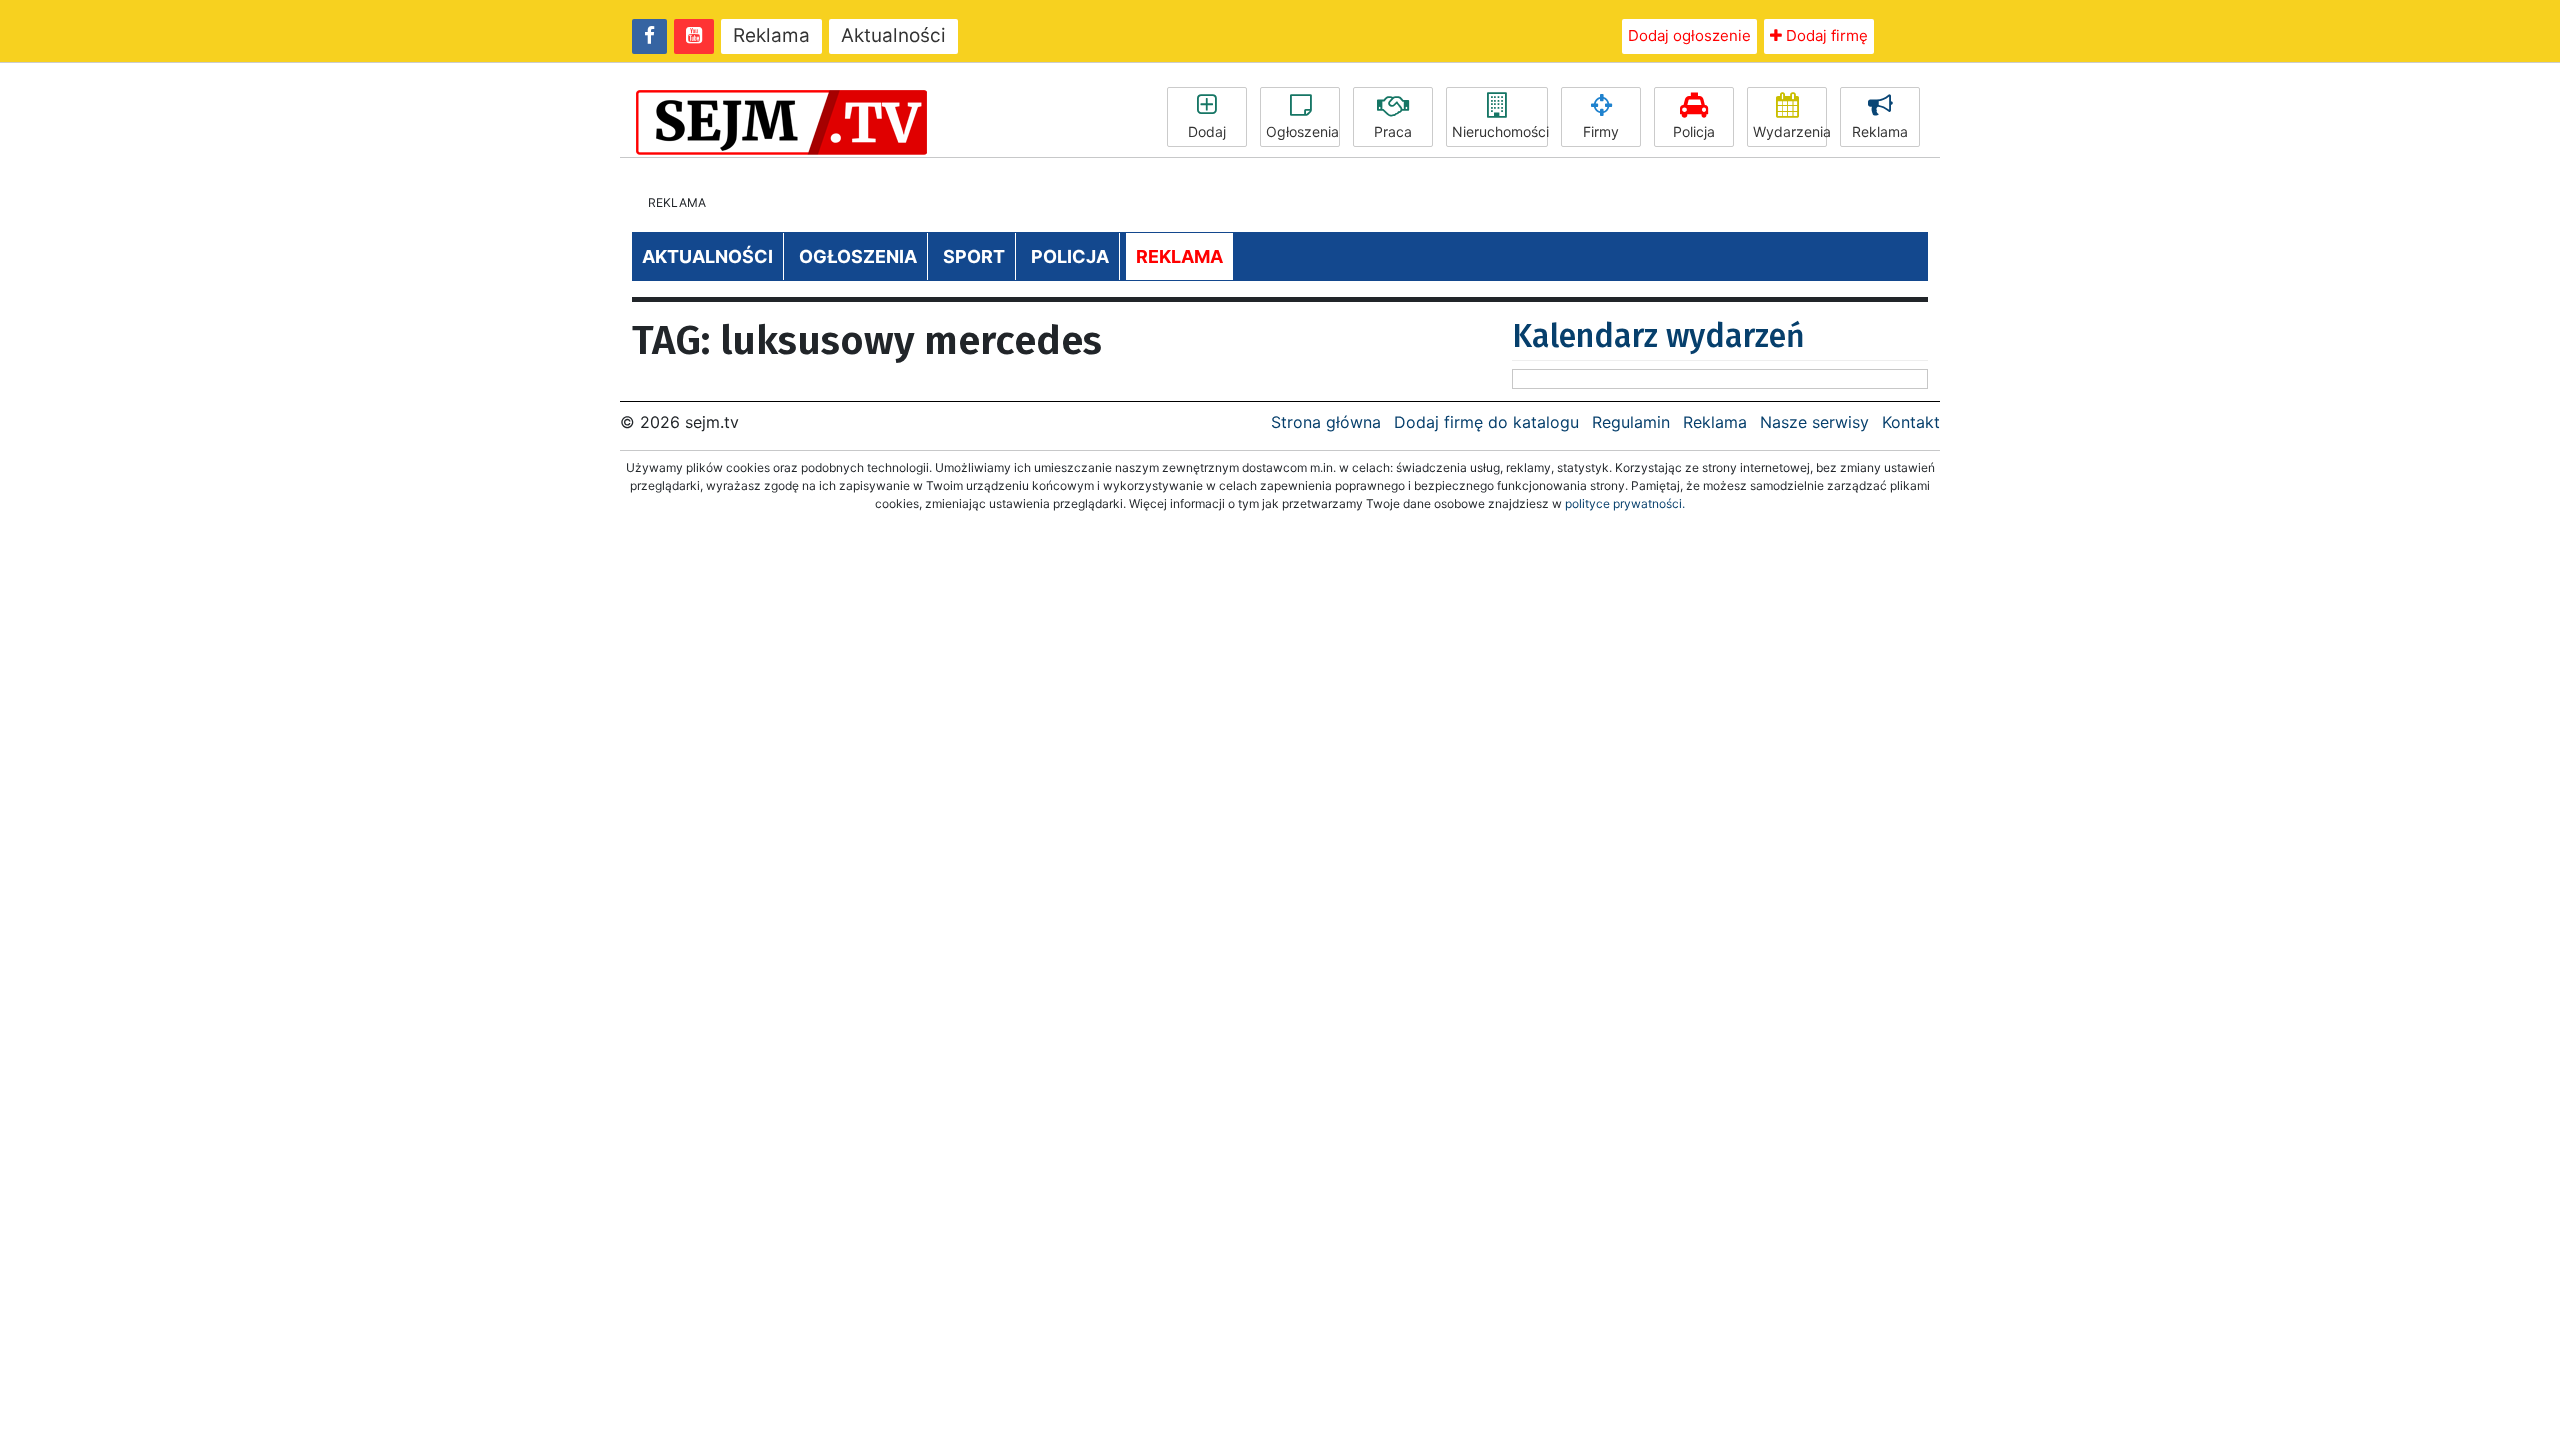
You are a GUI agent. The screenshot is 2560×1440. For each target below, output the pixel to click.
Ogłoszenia (1302, 131)
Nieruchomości (1500, 131)
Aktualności (893, 35)
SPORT (974, 256)
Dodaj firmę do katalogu (1486, 422)
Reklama (771, 35)
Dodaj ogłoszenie (1689, 35)
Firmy (1601, 131)
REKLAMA (1179, 256)
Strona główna (1326, 422)
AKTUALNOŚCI (707, 256)
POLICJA (1070, 256)
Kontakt (1911, 422)
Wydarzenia (1790, 131)
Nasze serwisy (1814, 422)
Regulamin (1631, 422)
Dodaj (1207, 131)
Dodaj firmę (1825, 35)
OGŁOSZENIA (858, 256)
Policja (1694, 131)
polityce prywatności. (1625, 503)
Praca (1393, 131)
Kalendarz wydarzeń (1658, 336)
